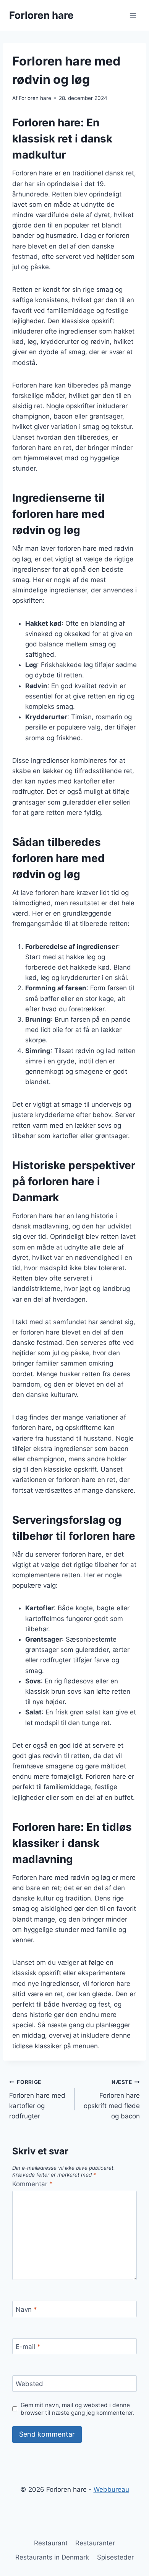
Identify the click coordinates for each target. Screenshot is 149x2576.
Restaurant (51, 2543)
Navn (26, 2309)
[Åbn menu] (133, 15)
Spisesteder (115, 2557)
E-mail (28, 2347)
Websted (29, 2384)
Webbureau (111, 2489)
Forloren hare (35, 98)
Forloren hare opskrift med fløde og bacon (112, 2099)
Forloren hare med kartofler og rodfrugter (37, 2099)
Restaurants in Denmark (52, 2557)
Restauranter (95, 2543)
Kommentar (32, 2184)
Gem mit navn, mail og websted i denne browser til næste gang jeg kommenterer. (78, 2409)
